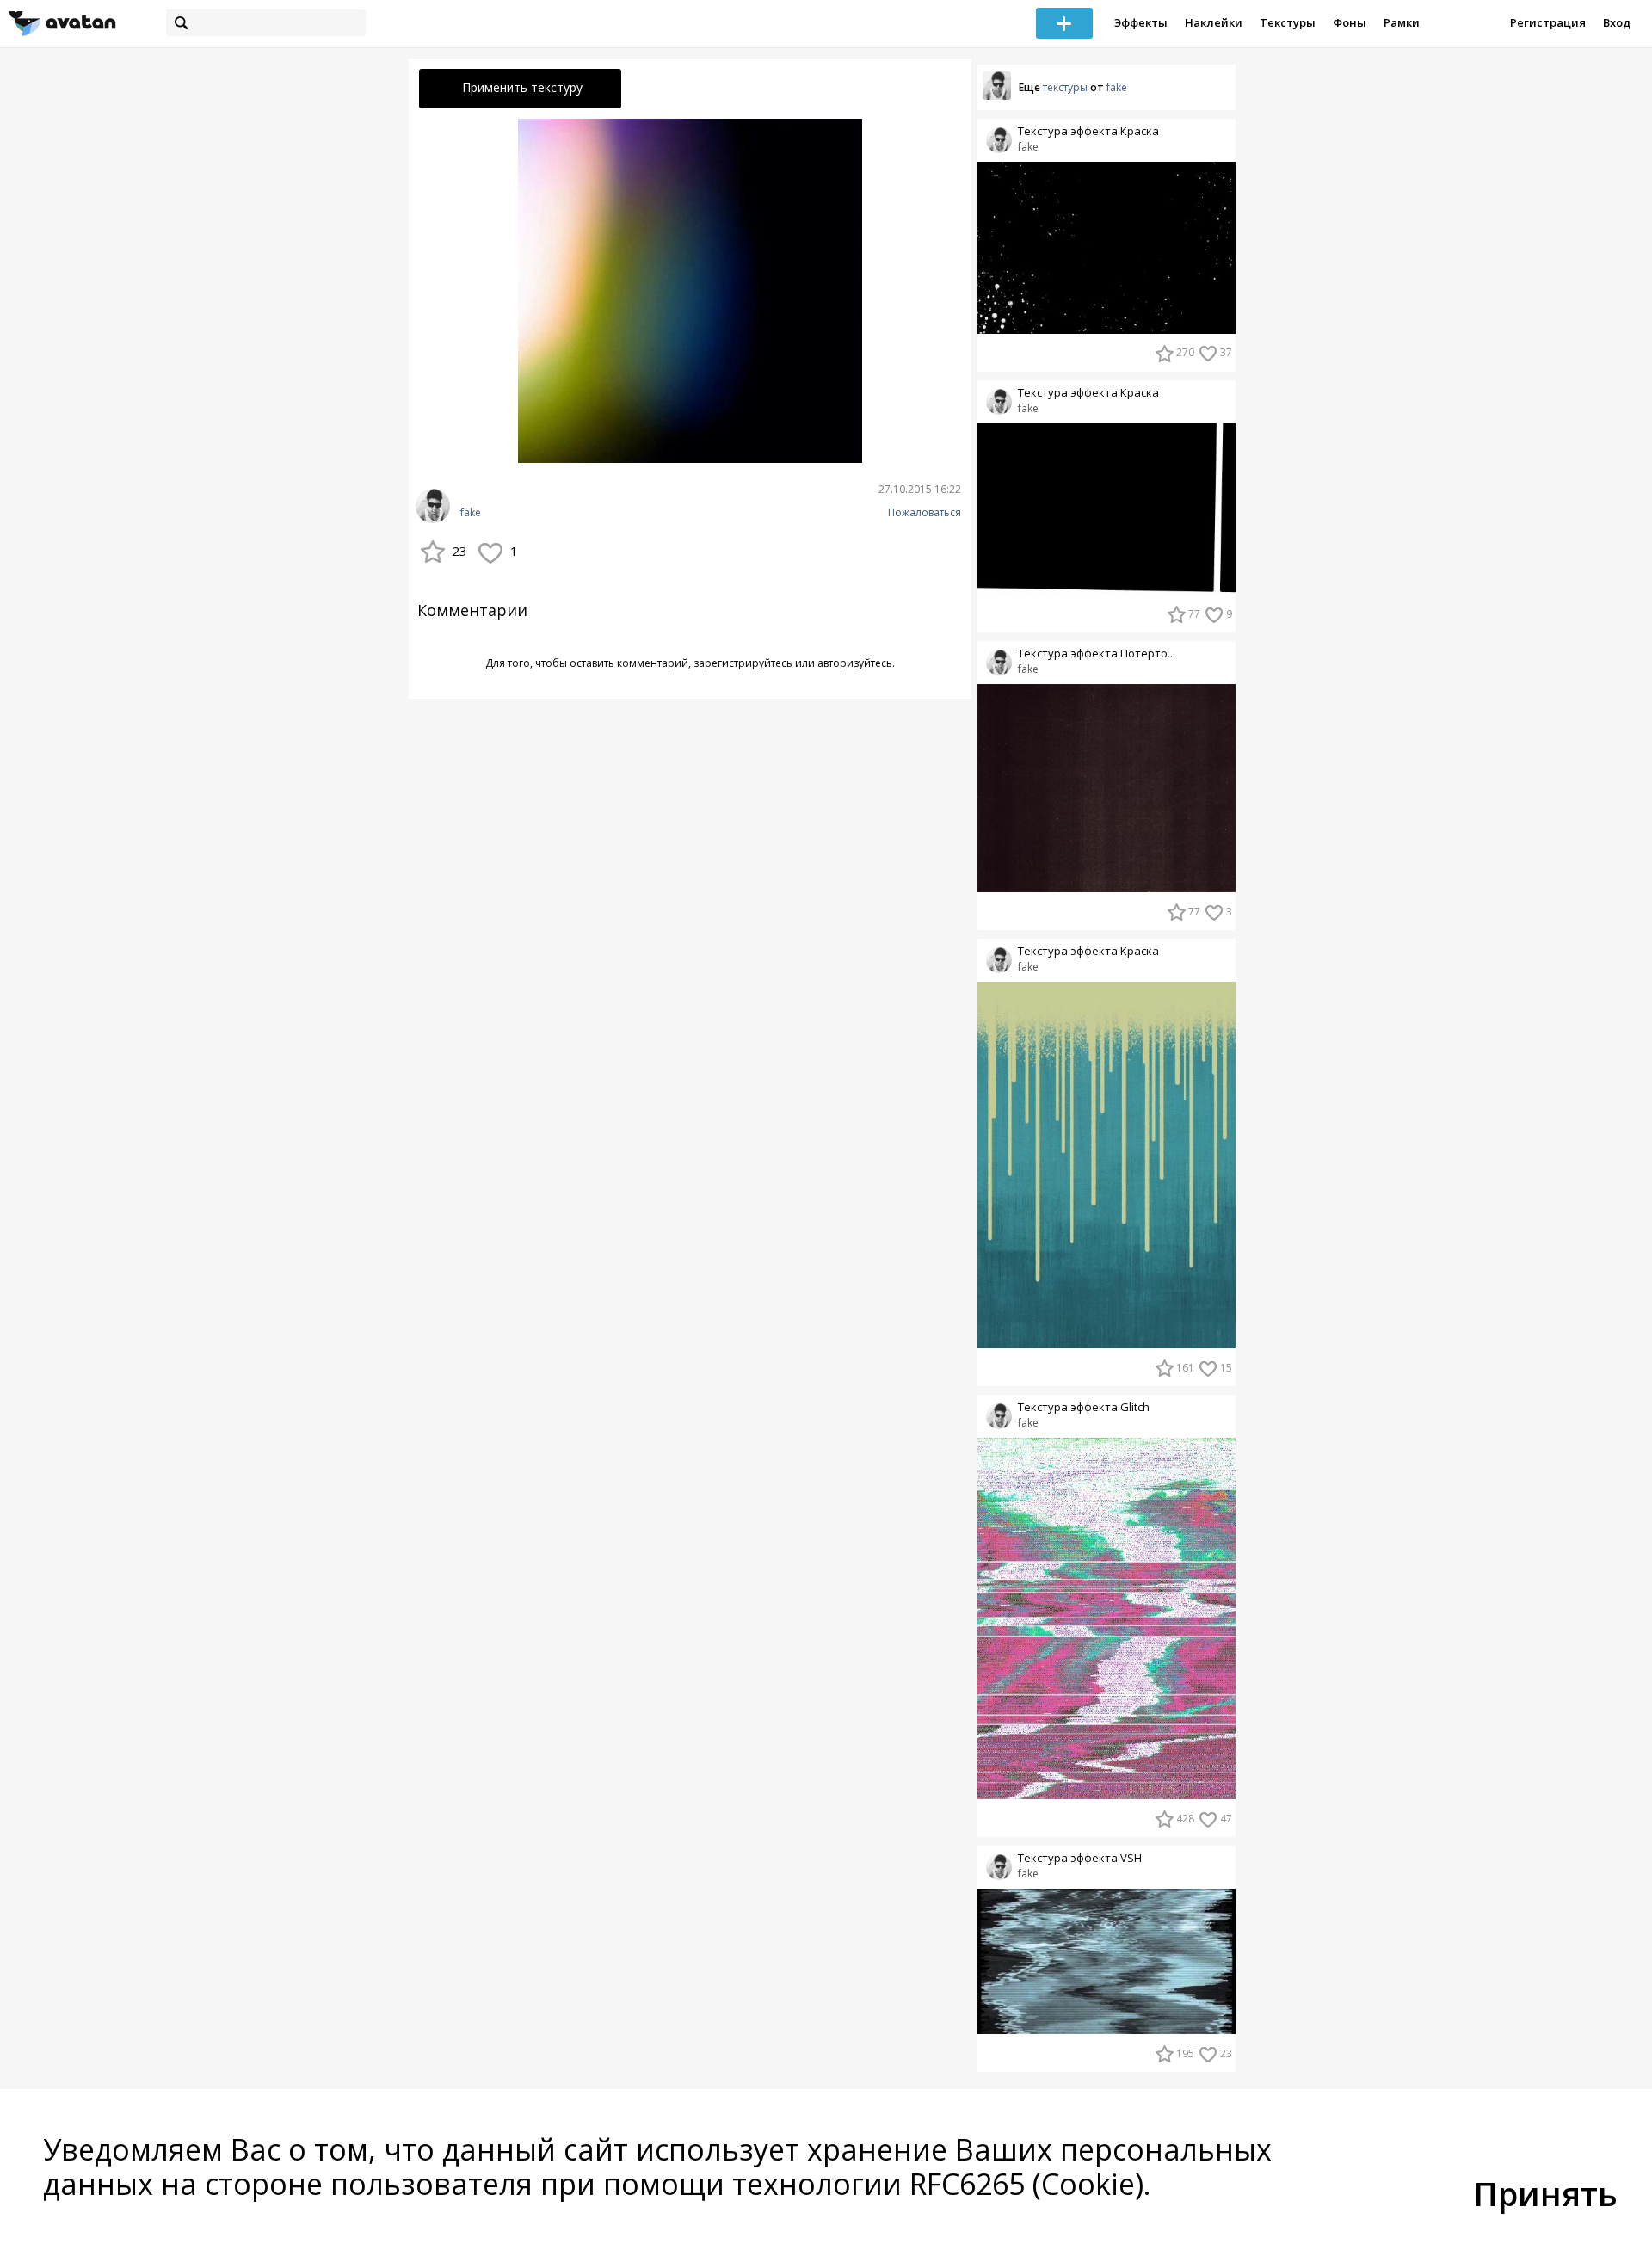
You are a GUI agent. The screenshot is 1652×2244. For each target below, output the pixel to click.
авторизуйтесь (855, 663)
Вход (1617, 22)
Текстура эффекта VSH (1080, 1858)
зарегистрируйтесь (743, 663)
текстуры (1065, 87)
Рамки (1402, 22)
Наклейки (1214, 22)
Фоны (1350, 22)
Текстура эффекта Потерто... (1097, 653)
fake (471, 513)
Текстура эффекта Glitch (1084, 1407)
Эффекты (1141, 22)
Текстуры (1288, 22)
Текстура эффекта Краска (1088, 131)
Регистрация (1548, 22)
